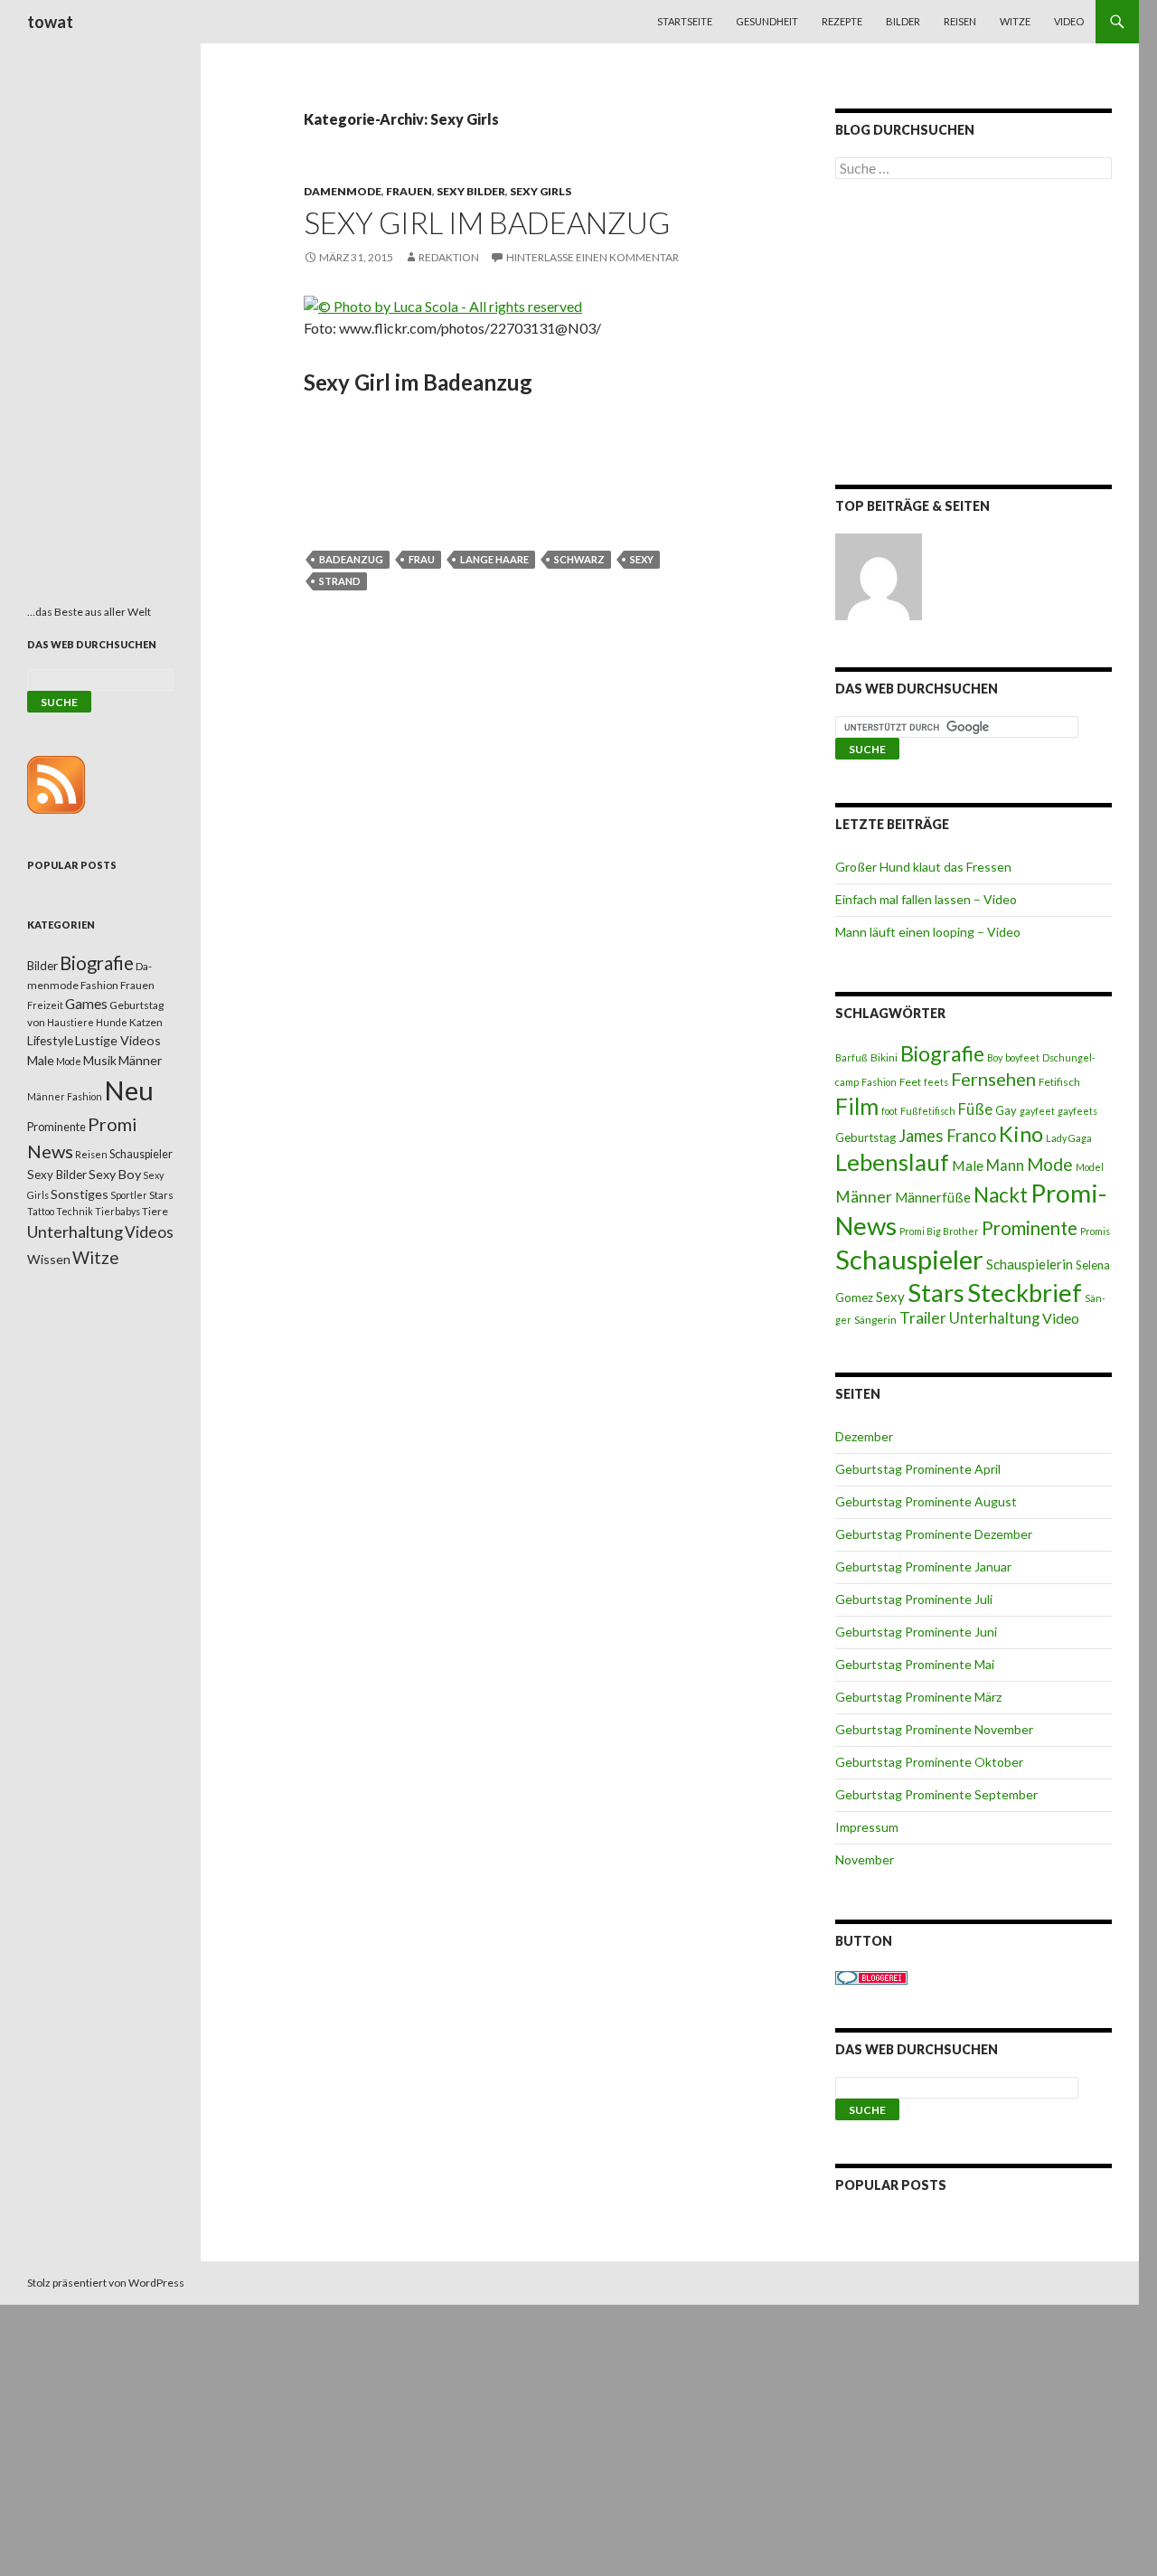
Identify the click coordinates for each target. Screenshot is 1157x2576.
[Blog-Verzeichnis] (871, 1976)
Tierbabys (118, 1211)
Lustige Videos (118, 1040)
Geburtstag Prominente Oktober (929, 1762)
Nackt (1001, 1195)
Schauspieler (909, 1259)
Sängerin (875, 1320)
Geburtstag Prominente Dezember (934, 1534)
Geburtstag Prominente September (936, 1794)
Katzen (146, 1022)
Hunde (112, 1022)
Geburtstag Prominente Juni (916, 1632)
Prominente (1030, 1228)
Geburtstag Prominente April (918, 1469)
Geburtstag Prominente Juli (914, 1599)
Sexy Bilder (471, 191)
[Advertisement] (974, 335)
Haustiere (71, 1022)
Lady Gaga (1069, 1138)
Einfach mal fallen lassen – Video (926, 899)
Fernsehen (993, 1079)
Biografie (942, 1053)
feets (936, 1082)
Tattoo (41, 1211)
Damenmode (343, 191)
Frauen (409, 191)
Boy (995, 1057)
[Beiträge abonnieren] (56, 783)
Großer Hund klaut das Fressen (923, 867)
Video (1069, 21)
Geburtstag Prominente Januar (923, 1566)
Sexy (642, 559)
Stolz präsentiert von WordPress (106, 2283)
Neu (129, 1090)
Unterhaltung (994, 1318)
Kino (1021, 1134)
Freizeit (45, 1005)
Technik (75, 1211)
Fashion (879, 1082)
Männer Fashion (65, 1096)
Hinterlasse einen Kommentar (593, 257)
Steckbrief (1025, 1293)
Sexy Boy (115, 1174)
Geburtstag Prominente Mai (915, 1664)
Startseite (685, 21)
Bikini (884, 1057)
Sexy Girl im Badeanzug (487, 222)
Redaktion (449, 257)
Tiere (155, 1211)
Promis (1095, 1231)
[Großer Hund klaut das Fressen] (879, 577)
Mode (1050, 1164)
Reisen (960, 21)
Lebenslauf (892, 1162)
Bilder (903, 21)
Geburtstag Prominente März (918, 1697)
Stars (936, 1293)
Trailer (923, 1318)
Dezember (864, 1436)
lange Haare (494, 559)
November (865, 1859)
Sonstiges (80, 1194)
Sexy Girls (541, 191)
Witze (1015, 21)
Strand (340, 581)
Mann (1005, 1165)
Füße (975, 1109)
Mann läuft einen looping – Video (928, 932)
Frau (422, 559)
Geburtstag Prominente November (934, 1729)
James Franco (947, 1136)
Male (968, 1165)
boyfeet (1022, 1057)
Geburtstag (865, 1137)
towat (50, 22)
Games (86, 1004)
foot (889, 1111)
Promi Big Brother (939, 1231)
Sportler (129, 1195)
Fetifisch (1059, 1082)
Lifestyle (50, 1040)
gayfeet (1037, 1111)
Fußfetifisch (928, 1111)
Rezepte (842, 21)
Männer (864, 1197)
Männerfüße (933, 1197)
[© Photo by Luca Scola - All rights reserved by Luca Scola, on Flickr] (443, 304)
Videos (149, 1232)
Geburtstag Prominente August (926, 1501)
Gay (1006, 1110)
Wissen (49, 1259)
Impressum (867, 1827)
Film (857, 1106)
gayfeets (1077, 1111)
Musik (100, 1060)
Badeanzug (351, 559)
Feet (910, 1082)
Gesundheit (767, 21)
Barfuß (851, 1057)
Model (1090, 1167)
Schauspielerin (1030, 1264)
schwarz (579, 559)
